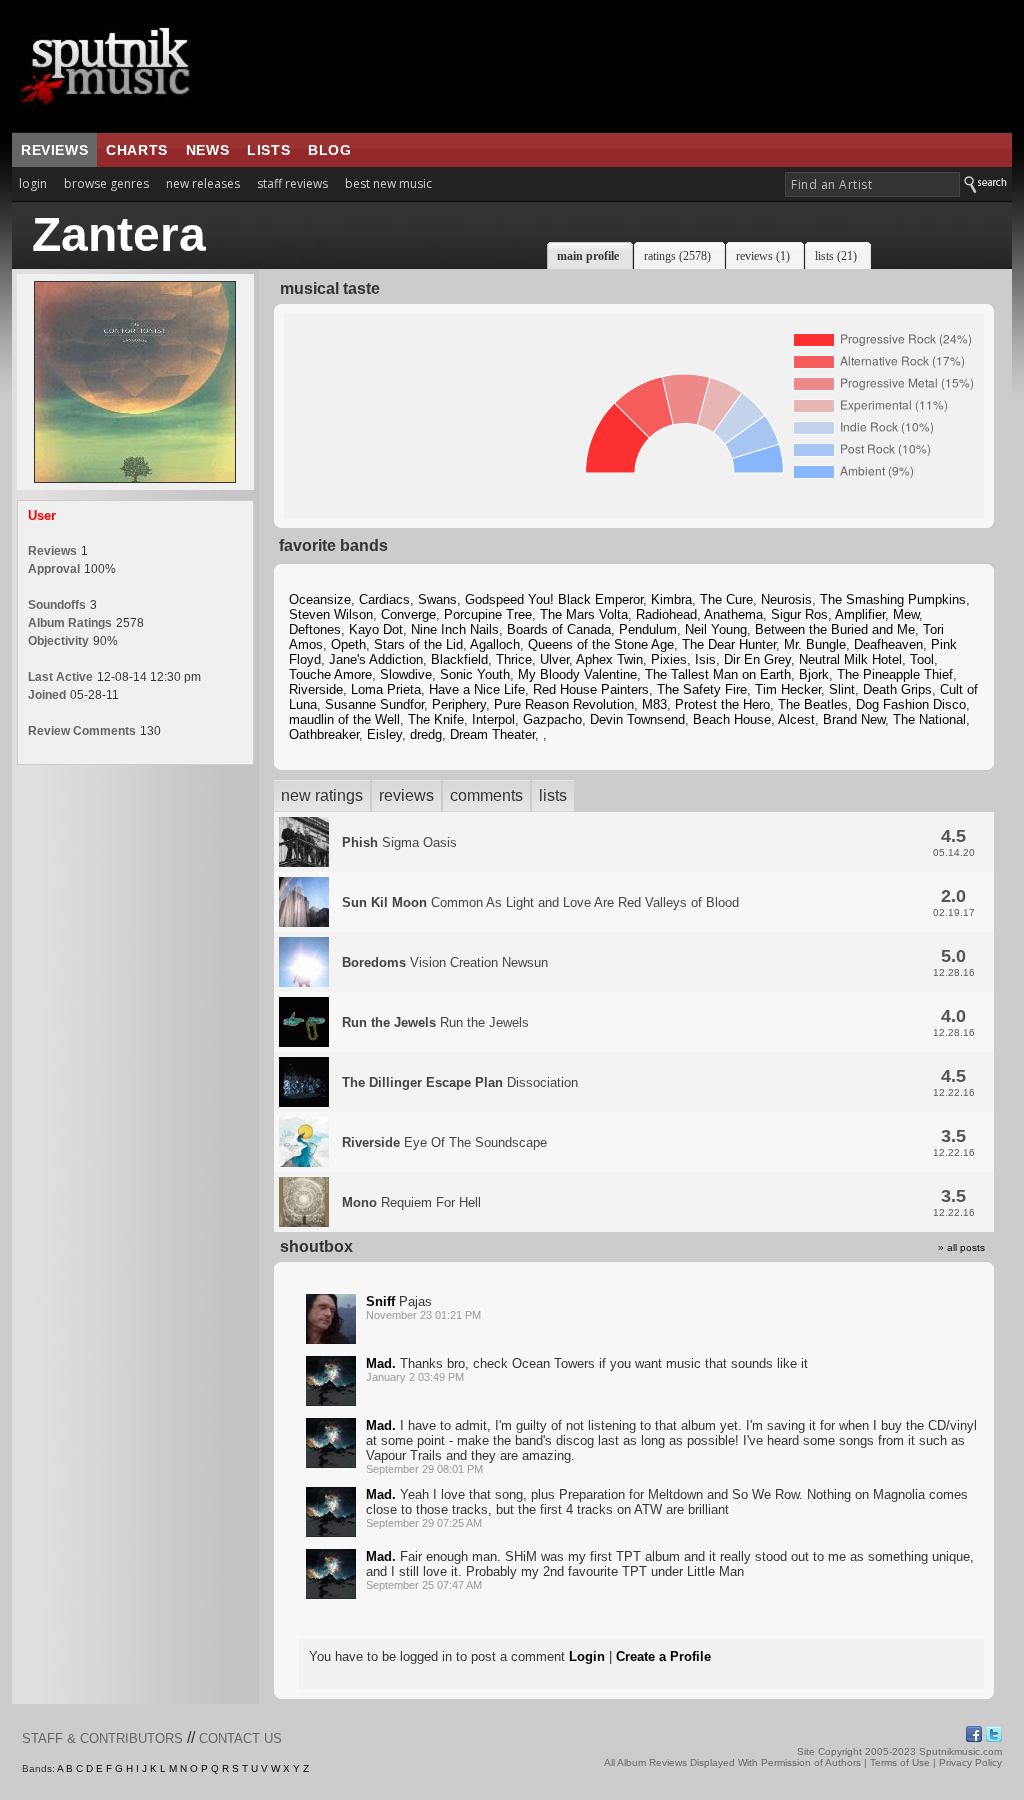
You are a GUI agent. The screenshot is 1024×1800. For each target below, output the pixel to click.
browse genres (106, 183)
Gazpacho (552, 719)
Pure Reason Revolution (564, 704)
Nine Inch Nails (455, 629)
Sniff (380, 1301)
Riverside (316, 689)
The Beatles (813, 704)
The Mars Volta (584, 614)
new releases (203, 183)
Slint (842, 689)
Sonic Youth (475, 674)
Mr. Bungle (815, 644)
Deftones (315, 629)
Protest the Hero (722, 704)
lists (268, 150)
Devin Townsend (637, 719)
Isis (705, 659)
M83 (654, 704)
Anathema (733, 614)
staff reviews (292, 183)
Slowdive (406, 674)
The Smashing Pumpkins (893, 599)
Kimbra (671, 599)
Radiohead (666, 614)
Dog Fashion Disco (911, 704)
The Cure (726, 599)
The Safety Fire (702, 689)
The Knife (436, 719)
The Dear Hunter (729, 644)
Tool (922, 659)
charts (137, 150)
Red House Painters (591, 689)
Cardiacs (384, 599)
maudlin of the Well (344, 719)
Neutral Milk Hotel (850, 659)
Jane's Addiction (376, 659)
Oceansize (320, 599)
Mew (906, 614)
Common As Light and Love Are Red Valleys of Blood (540, 902)
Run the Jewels (435, 1022)
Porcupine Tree (488, 614)
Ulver (554, 659)
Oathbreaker (324, 734)
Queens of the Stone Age (601, 644)
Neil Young (716, 629)
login (33, 183)
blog (329, 150)
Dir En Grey (757, 659)
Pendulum (648, 629)
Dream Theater (492, 734)
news (207, 150)
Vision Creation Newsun (445, 962)
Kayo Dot (376, 629)
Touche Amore (330, 674)
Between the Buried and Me (835, 629)
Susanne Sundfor (374, 704)
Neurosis (786, 599)
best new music (388, 183)
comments (486, 795)
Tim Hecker (788, 689)
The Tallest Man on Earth (718, 674)
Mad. (381, 1363)
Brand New (854, 719)
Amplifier (860, 614)
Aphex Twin (609, 659)
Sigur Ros (799, 614)
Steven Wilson (331, 614)
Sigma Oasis (399, 842)
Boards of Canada (559, 629)
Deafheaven (888, 644)
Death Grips (897, 689)
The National (929, 719)
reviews (54, 150)
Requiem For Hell (411, 1202)
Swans (437, 599)
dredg (426, 734)
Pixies (669, 659)
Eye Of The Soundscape (444, 1142)
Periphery (459, 704)
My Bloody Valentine (577, 674)
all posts (966, 1247)
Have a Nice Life (477, 689)
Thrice (514, 659)
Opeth (348, 644)
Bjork (814, 674)
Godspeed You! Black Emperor (554, 599)
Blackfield (459, 659)
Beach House (732, 719)
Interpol (493, 719)
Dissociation (460, 1082)
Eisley (384, 734)
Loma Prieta (386, 689)
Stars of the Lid (418, 644)
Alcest (796, 719)
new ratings (322, 795)
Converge (408, 614)
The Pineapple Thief (895, 674)
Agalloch (495, 644)
